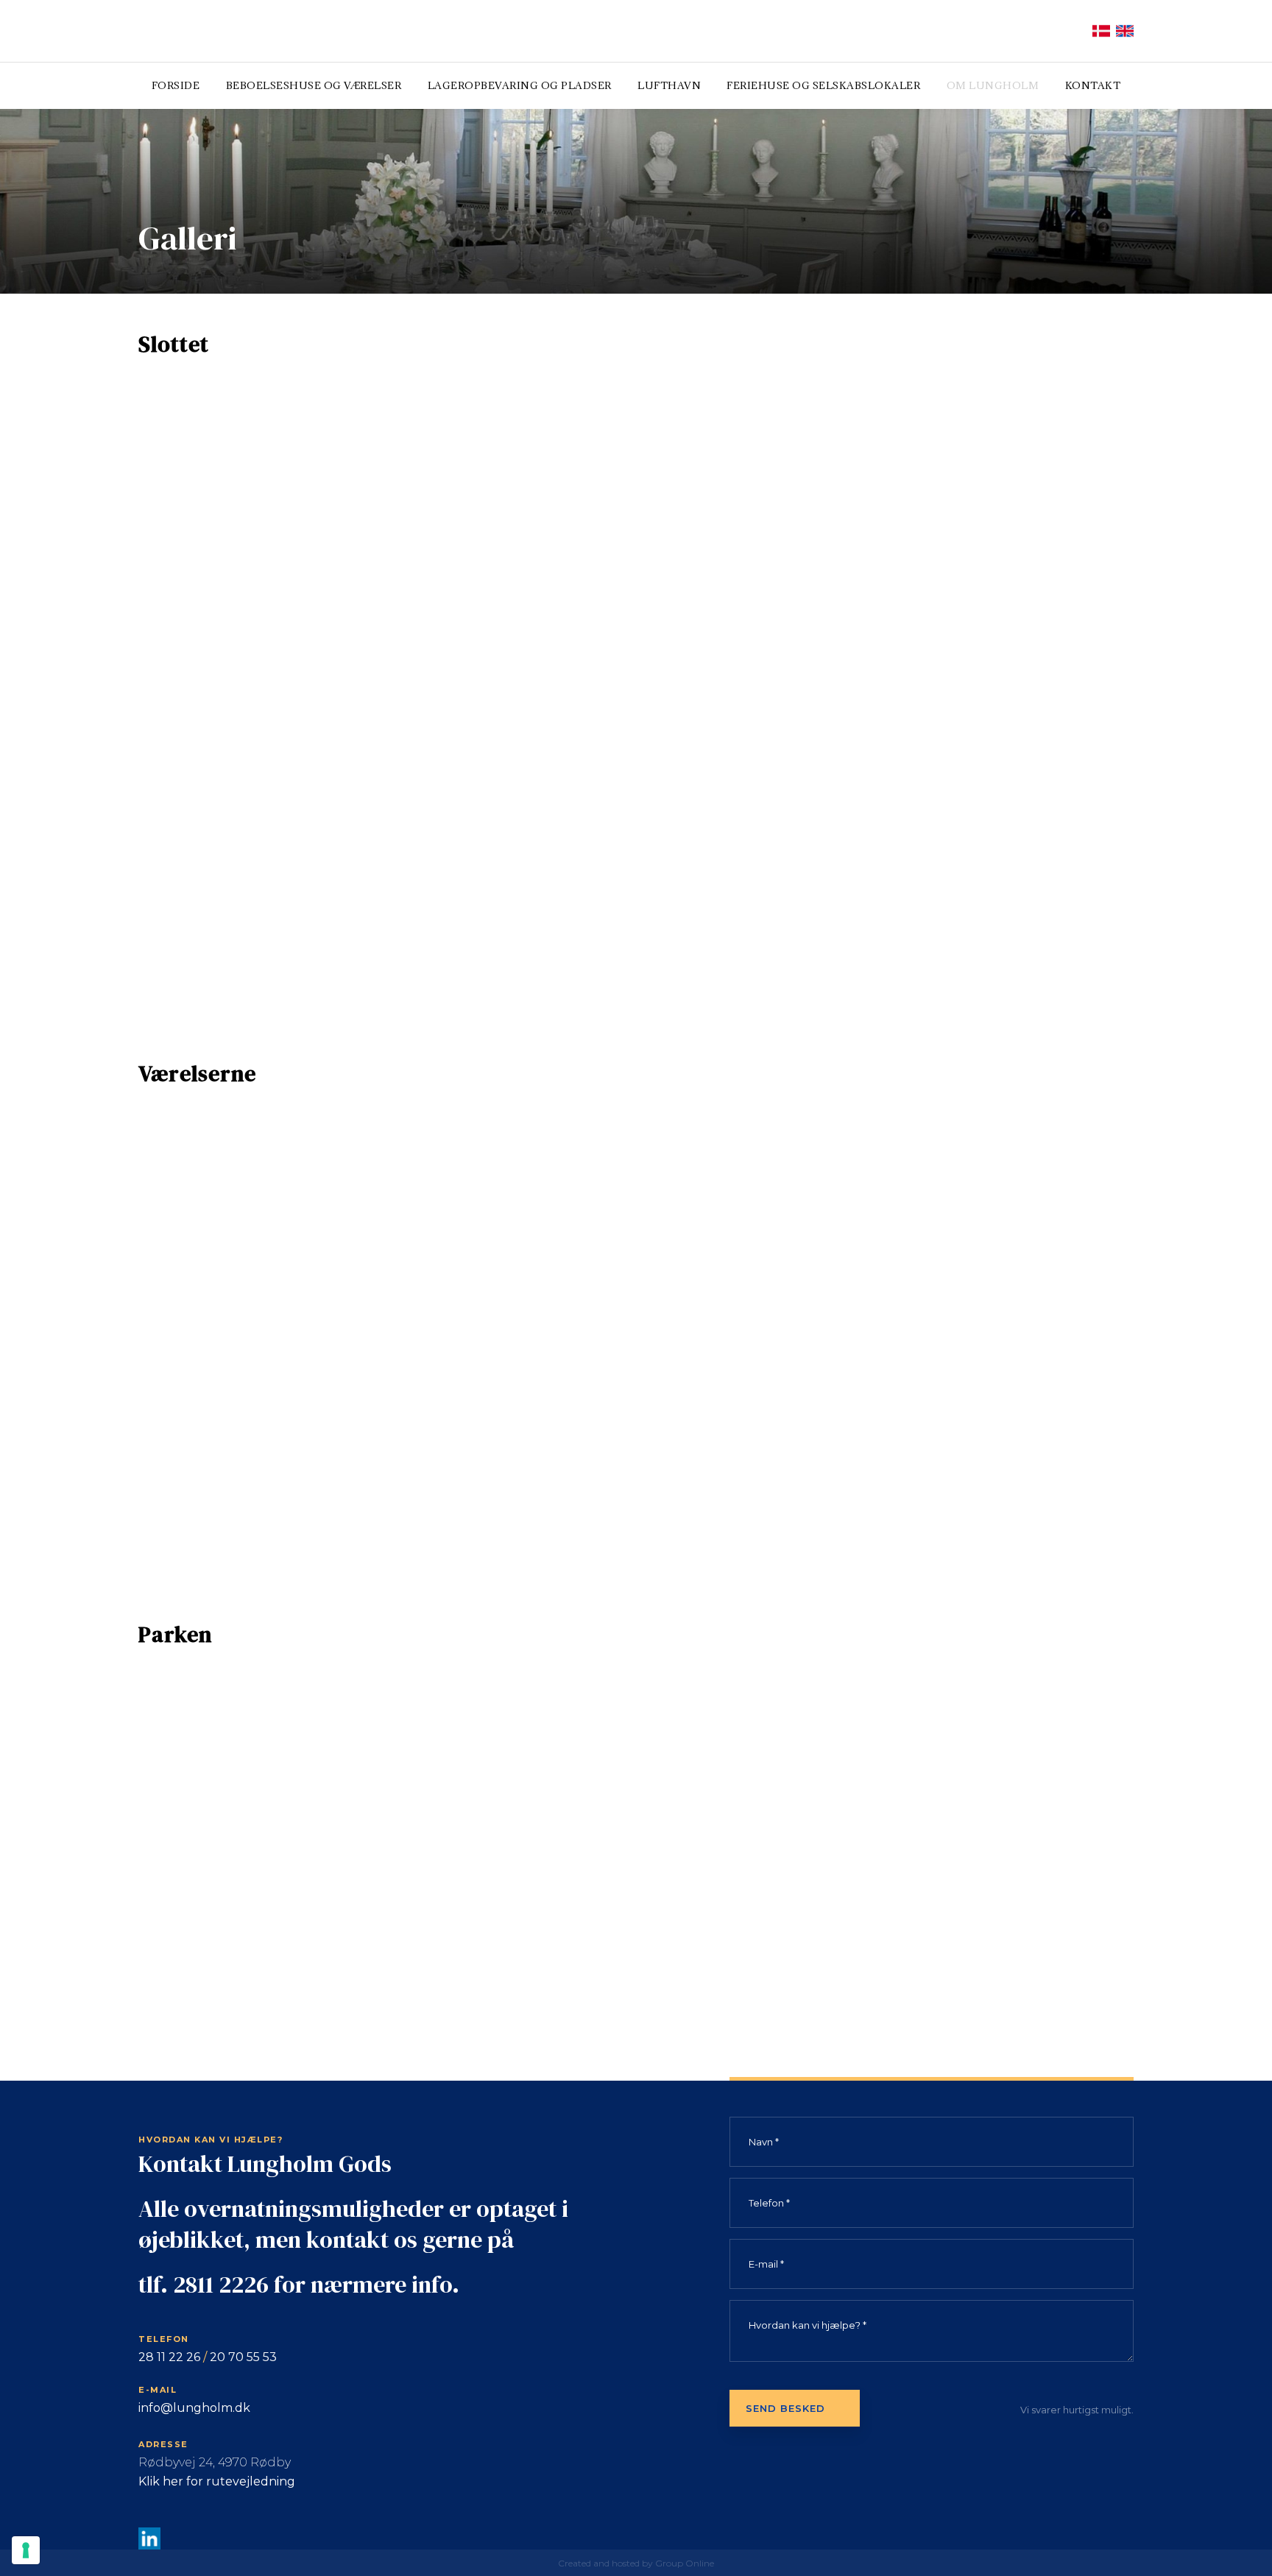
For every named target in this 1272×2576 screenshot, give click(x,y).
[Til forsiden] (227, 31)
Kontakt (1093, 85)
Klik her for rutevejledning (217, 2481)
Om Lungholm (993, 85)
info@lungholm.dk (194, 2408)
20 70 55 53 (243, 2357)
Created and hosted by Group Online (636, 2563)
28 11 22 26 (169, 2357)
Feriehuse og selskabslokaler (823, 85)
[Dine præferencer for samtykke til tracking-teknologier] (26, 2550)
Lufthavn (669, 85)
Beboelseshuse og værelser (314, 85)
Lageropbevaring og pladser (520, 85)
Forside (176, 85)
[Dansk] (1101, 31)
